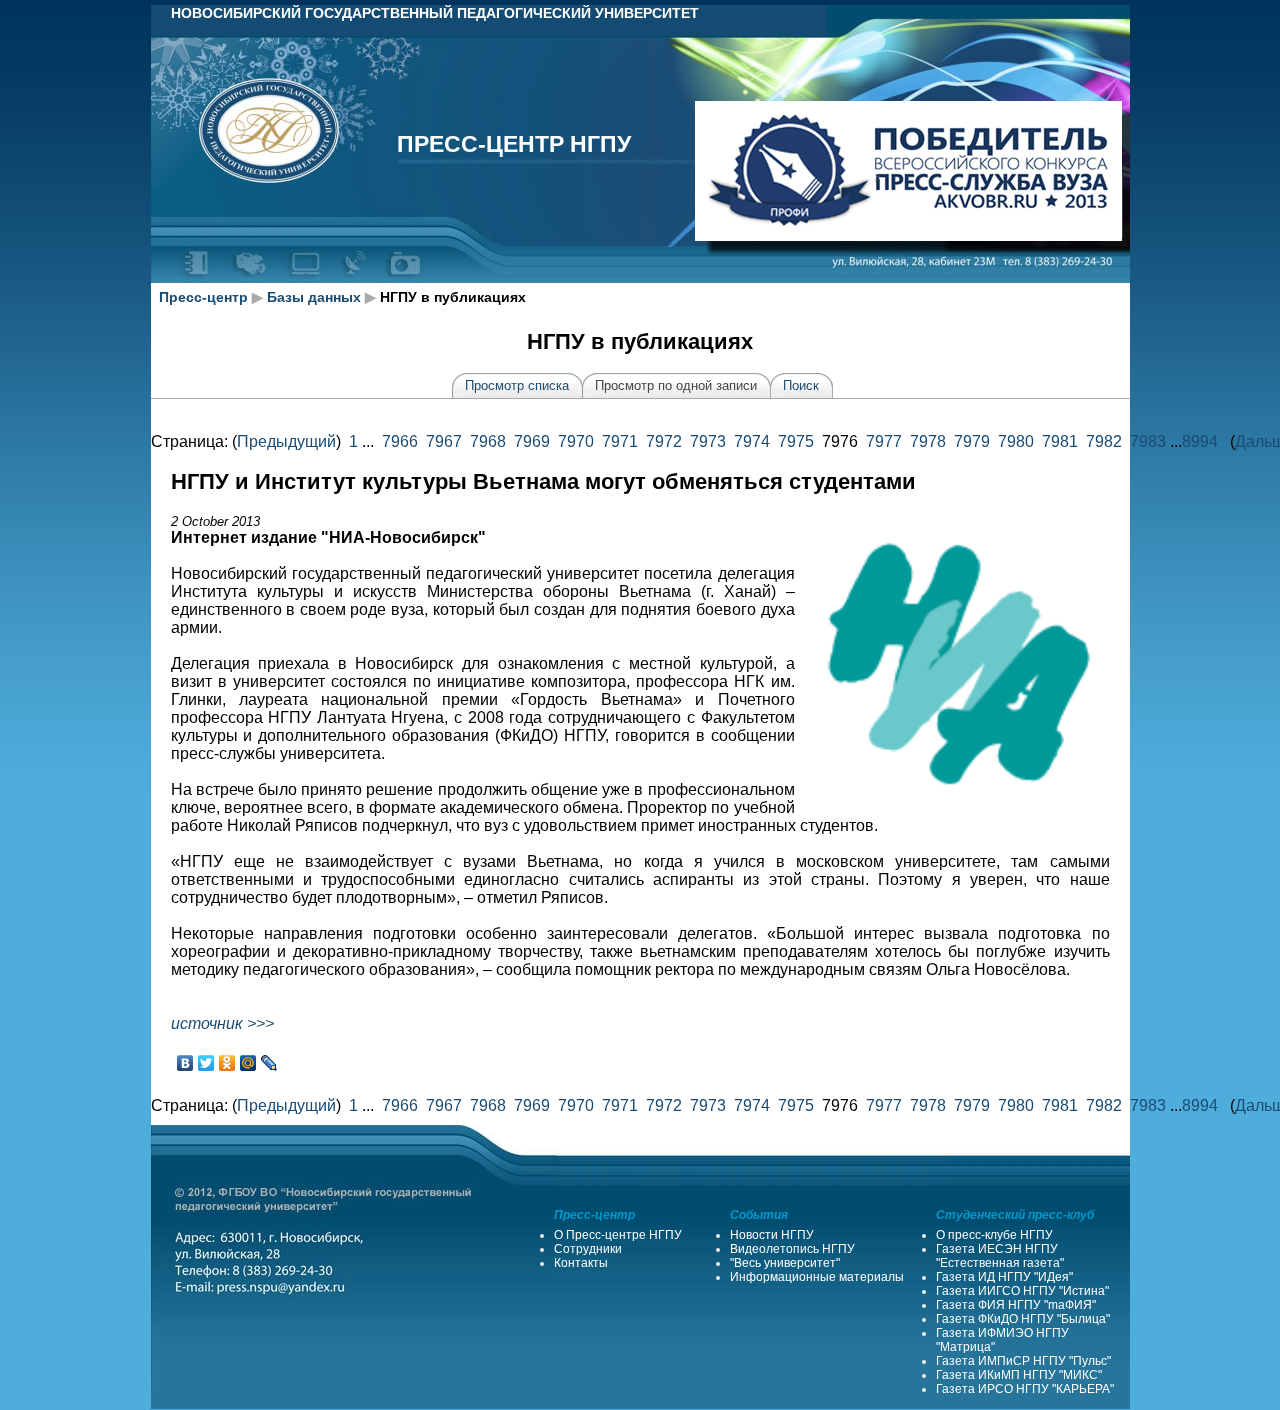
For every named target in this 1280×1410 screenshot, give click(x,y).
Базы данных (314, 297)
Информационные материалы (817, 1277)
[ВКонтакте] (185, 1063)
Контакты (581, 1263)
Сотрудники (588, 1249)
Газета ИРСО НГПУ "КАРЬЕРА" (1025, 1389)
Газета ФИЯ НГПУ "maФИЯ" (1016, 1305)
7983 (1148, 441)
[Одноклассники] (227, 1063)
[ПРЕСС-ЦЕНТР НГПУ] (404, 278)
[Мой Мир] (248, 1063)
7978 (928, 441)
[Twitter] (206, 1063)
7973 (708, 441)
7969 (532, 441)
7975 (796, 441)
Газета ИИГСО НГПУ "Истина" (1022, 1291)
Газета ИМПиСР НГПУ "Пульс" (1023, 1361)
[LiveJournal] (269, 1063)
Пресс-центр (203, 297)
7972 (664, 441)
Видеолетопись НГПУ (792, 1249)
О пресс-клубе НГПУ (994, 1235)
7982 (1104, 441)
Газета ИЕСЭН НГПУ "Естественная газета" (1000, 1256)
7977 (884, 441)
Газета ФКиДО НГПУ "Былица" (1023, 1319)
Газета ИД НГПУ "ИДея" (1004, 1277)
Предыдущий (286, 441)
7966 (400, 441)
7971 (620, 441)
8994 (1200, 441)
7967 (444, 441)
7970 (576, 441)
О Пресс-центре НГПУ (618, 1235)
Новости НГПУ (772, 1235)
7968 (488, 441)
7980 (1016, 441)
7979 (972, 441)
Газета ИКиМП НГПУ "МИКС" (1019, 1375)
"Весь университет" (785, 1263)
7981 (1060, 441)
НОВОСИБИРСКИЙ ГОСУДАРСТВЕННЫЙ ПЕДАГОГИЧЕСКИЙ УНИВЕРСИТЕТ (435, 13)
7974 (752, 441)
